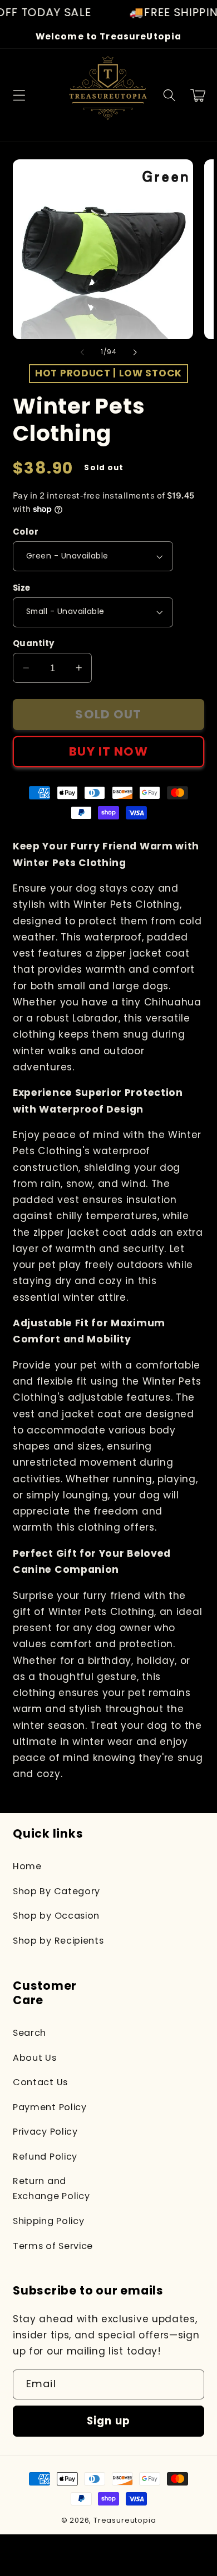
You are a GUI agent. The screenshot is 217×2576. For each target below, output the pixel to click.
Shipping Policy (48, 2221)
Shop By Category (56, 1891)
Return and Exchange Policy (51, 2188)
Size (22, 588)
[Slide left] (82, 352)
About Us (35, 2058)
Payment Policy (50, 2107)
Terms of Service (53, 2246)
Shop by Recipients (58, 1941)
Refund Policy (45, 2157)
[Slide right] (135, 352)
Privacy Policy (45, 2132)
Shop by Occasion (56, 1916)
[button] (19, 95)
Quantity (34, 643)
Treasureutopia (125, 2520)
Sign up (108, 2421)
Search (29, 2033)
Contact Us (40, 2082)
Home (27, 1866)
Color (26, 532)
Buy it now (108, 751)
